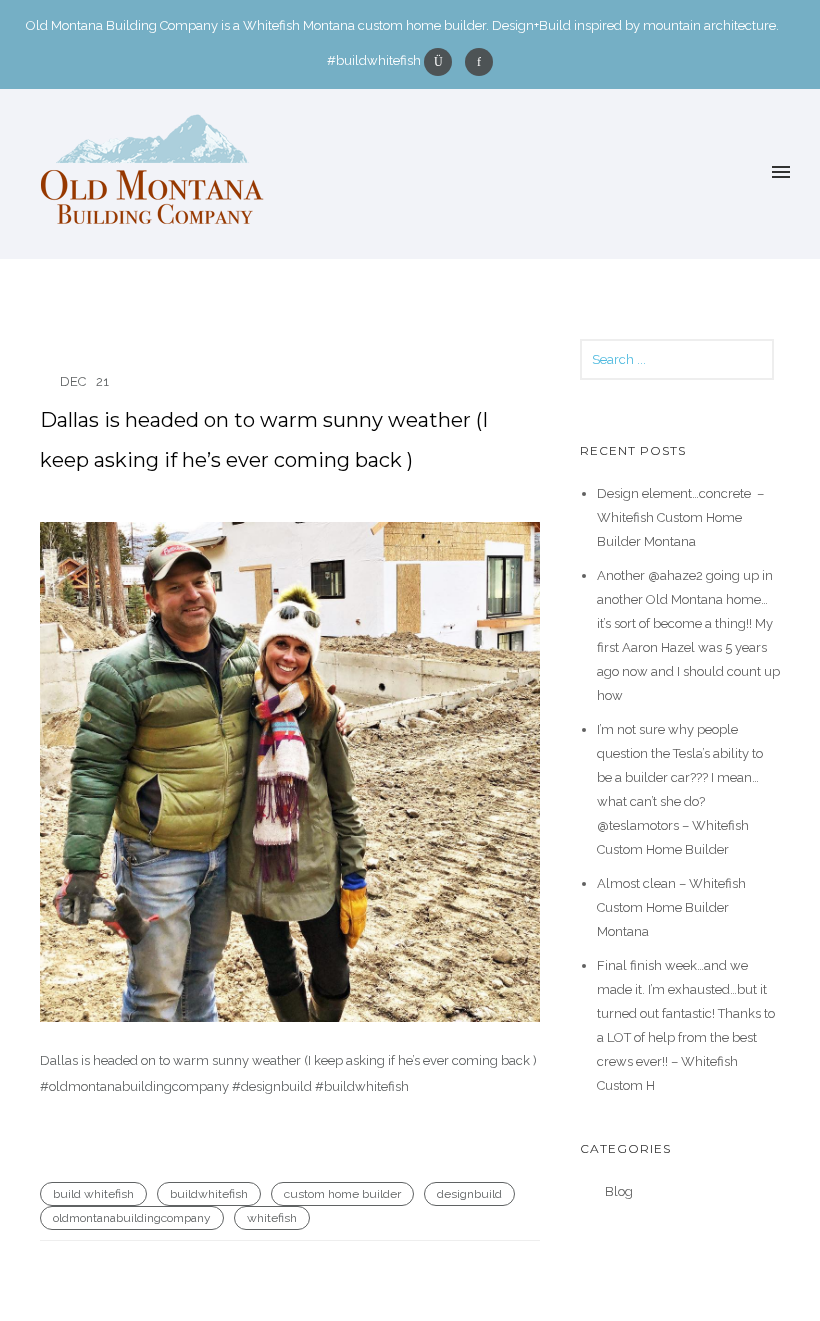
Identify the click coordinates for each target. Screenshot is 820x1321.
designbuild (469, 1194)
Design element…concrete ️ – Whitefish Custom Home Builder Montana (680, 517)
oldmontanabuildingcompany (132, 1218)
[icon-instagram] (443, 62)
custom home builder (342, 1194)
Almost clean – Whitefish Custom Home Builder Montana (671, 907)
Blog (619, 1191)
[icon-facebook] (479, 62)
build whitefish (93, 1194)
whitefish (272, 1218)
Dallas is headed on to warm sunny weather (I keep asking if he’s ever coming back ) (264, 440)
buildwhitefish (209, 1194)
